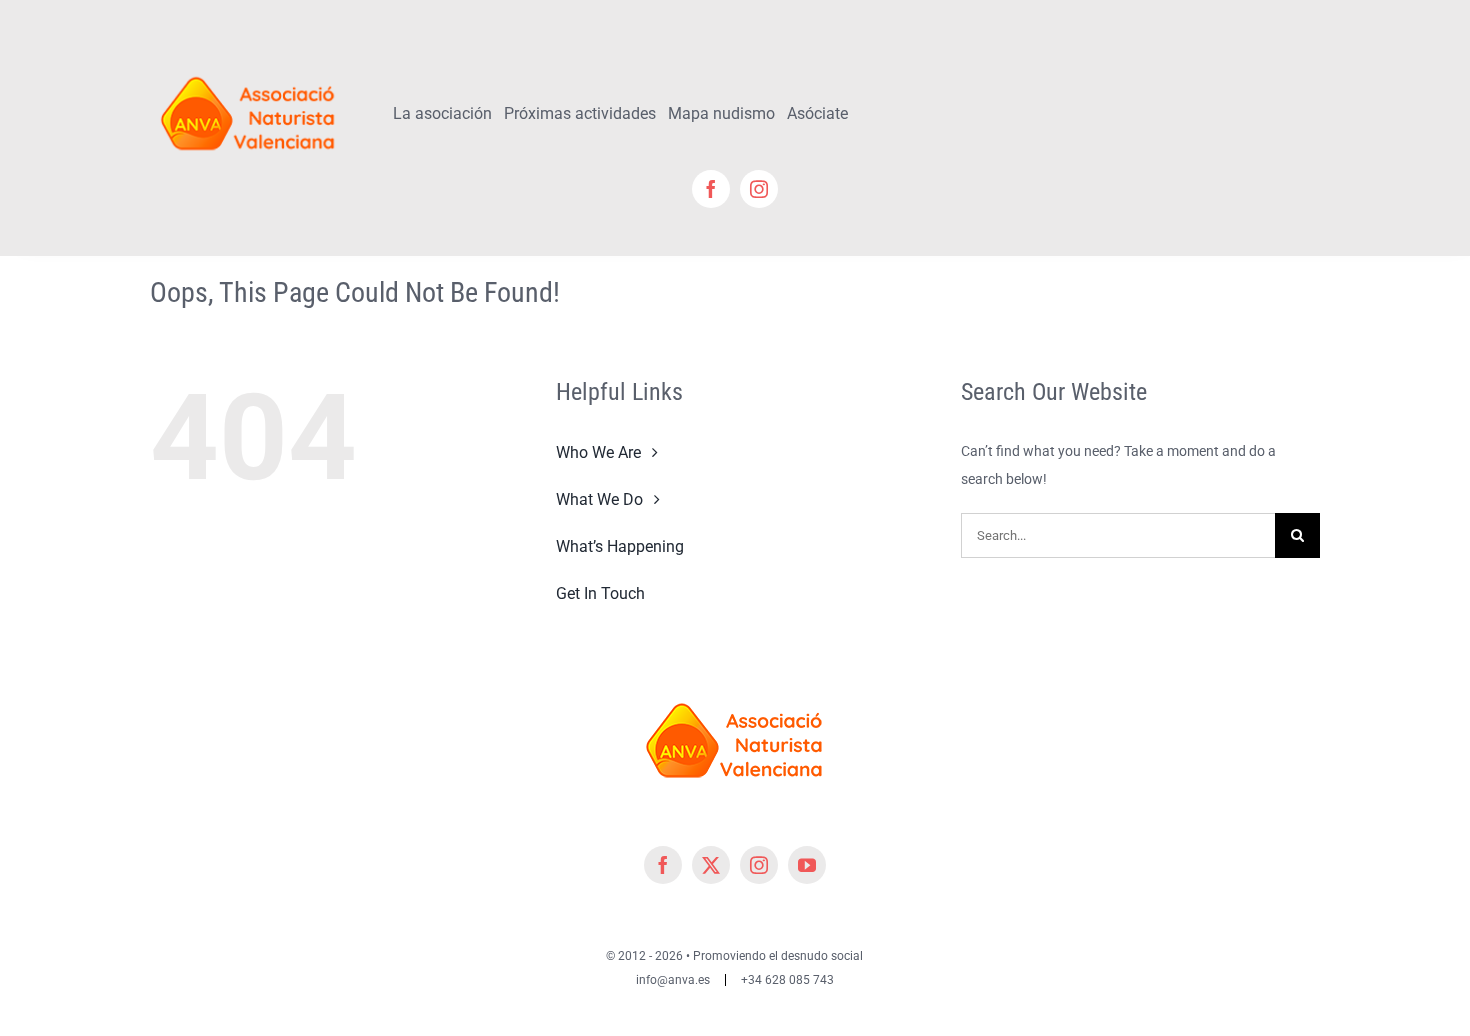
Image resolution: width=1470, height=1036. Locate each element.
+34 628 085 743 (787, 980)
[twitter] (711, 865)
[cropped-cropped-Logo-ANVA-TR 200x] (248, 67)
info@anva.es (673, 980)
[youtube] (807, 865)
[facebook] (711, 189)
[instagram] (759, 189)
